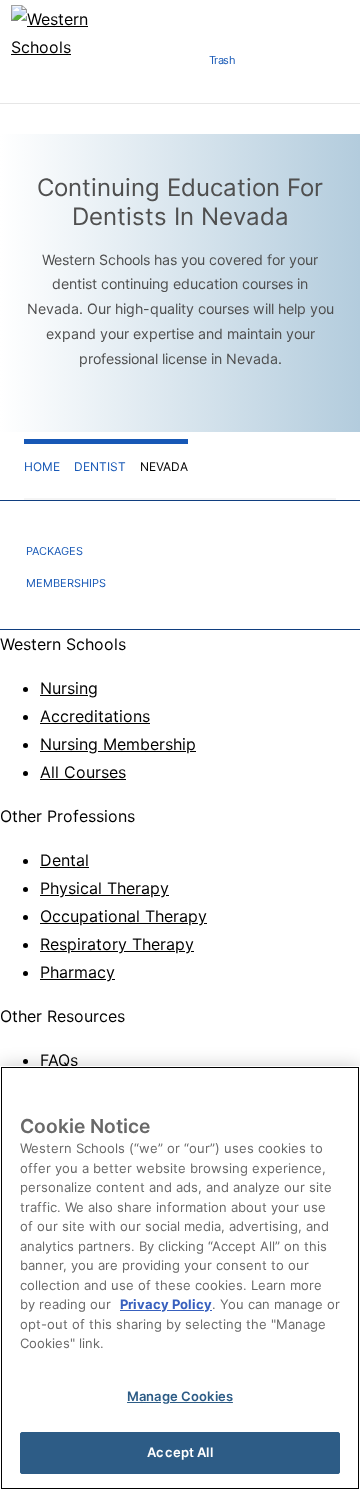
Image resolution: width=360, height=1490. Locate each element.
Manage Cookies (180, 1396)
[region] (180, 1278)
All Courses (83, 772)
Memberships (66, 583)
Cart (275, 66)
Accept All (179, 1452)
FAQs (59, 1060)
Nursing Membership (118, 744)
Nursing (69, 688)
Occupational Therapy (123, 916)
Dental (64, 860)
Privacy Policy (166, 1304)
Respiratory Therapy (117, 944)
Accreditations (95, 716)
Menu (169, 66)
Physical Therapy (104, 888)
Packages (54, 551)
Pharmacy (77, 972)
